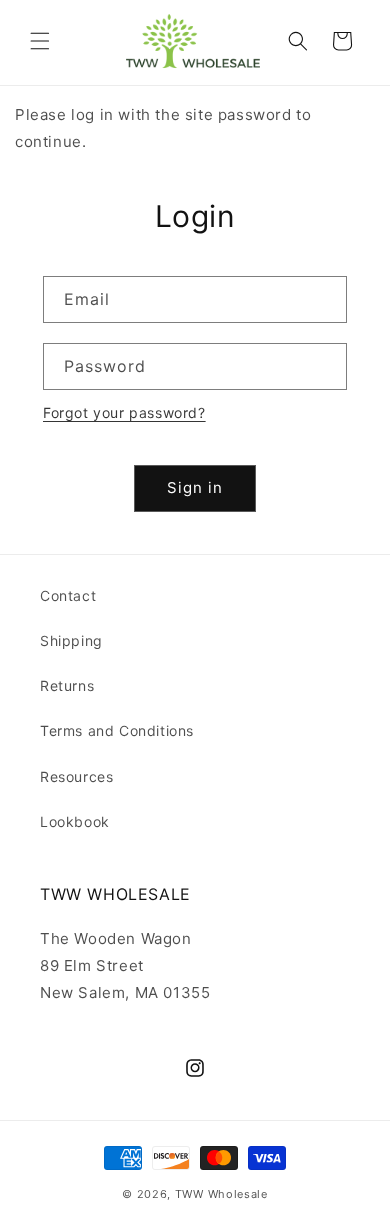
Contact (68, 595)
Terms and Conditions (117, 730)
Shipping (71, 640)
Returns (67, 685)
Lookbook (75, 821)
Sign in (195, 487)
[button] (40, 41)
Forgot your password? (124, 412)
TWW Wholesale (221, 1194)
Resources (76, 776)
